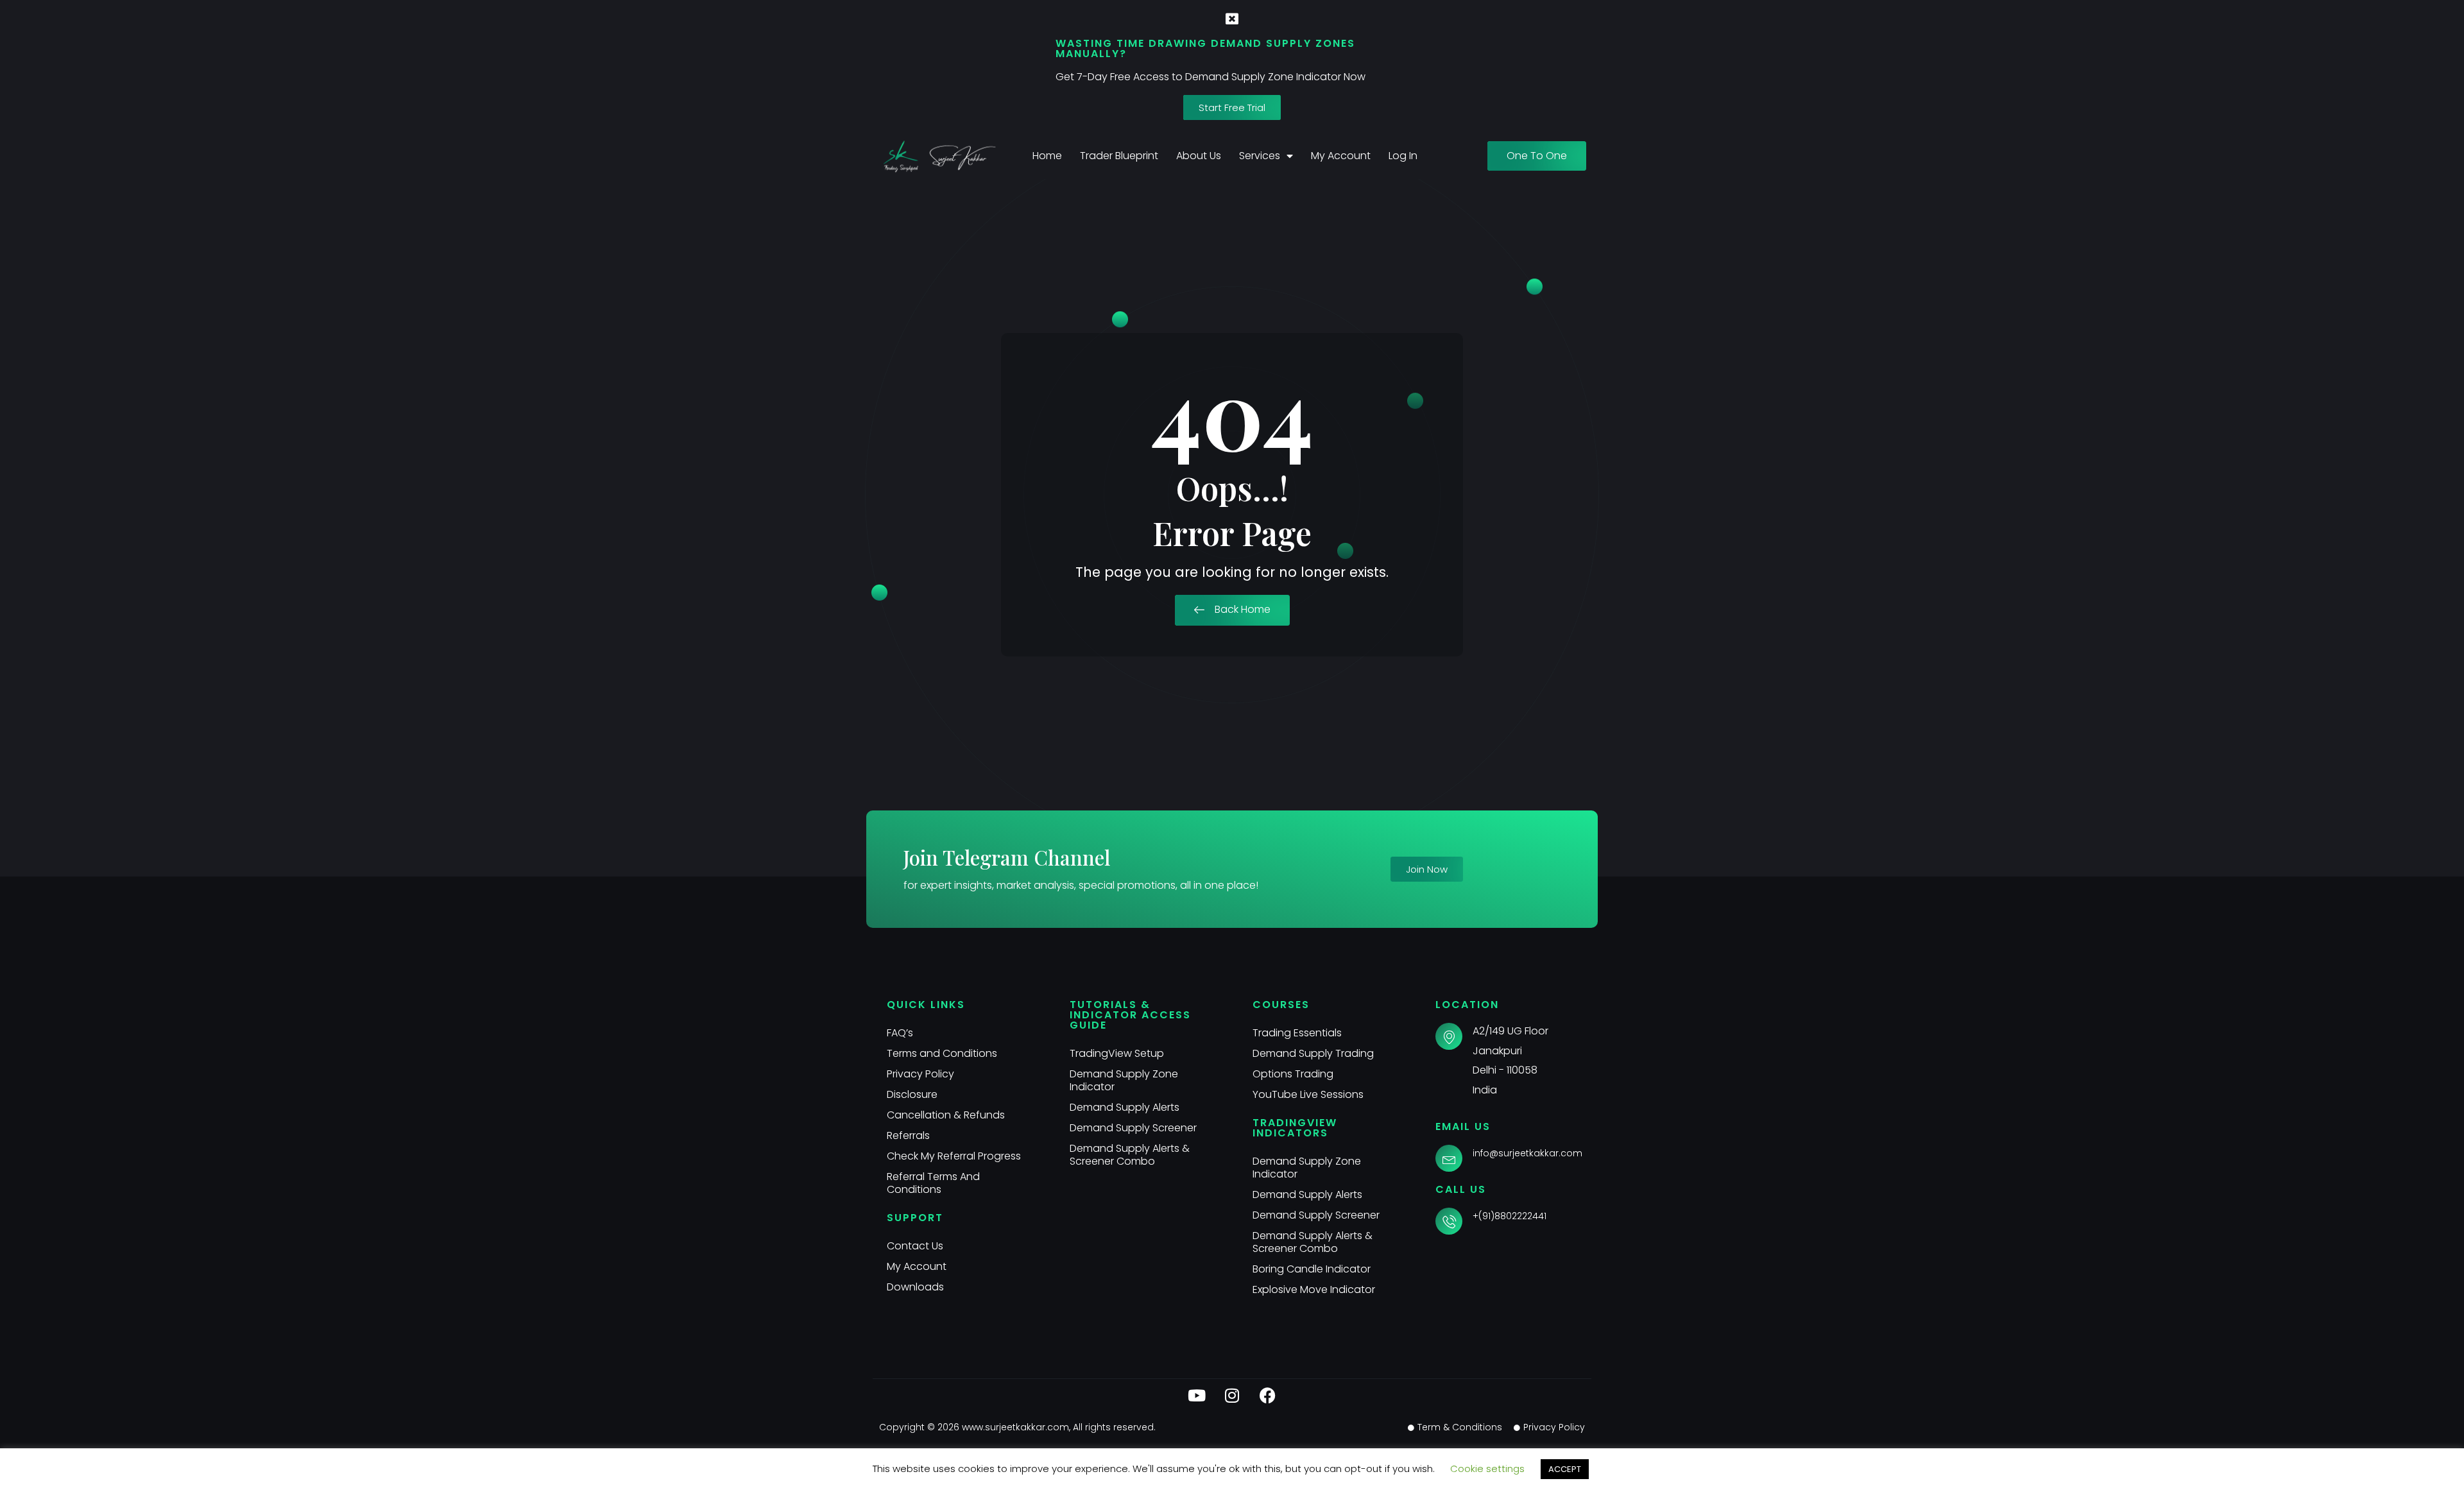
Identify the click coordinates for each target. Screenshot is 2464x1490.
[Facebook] (1267, 1395)
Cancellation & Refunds (946, 1115)
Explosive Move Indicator (1314, 1289)
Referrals (908, 1135)
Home (1047, 156)
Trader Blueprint (1119, 156)
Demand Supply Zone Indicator (1124, 1080)
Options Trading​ (1293, 1074)
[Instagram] (1232, 1395)
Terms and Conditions (942, 1053)
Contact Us (915, 1246)
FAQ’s (900, 1033)
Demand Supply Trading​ (1313, 1053)
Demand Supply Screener (1133, 1128)
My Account (1341, 156)
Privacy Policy (920, 1074)
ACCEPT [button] (1565, 1469)
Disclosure (912, 1094)
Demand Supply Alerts (1125, 1107)
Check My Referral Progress (954, 1156)
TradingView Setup (1117, 1053)
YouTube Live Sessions (1308, 1094)
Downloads (915, 1287)
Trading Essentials (1297, 1033)
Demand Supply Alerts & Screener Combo (1130, 1155)
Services (1260, 156)
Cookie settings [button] (1487, 1469)
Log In (1403, 156)
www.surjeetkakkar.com (1015, 1427)
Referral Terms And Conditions (933, 1183)
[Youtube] (1197, 1395)
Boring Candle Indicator (1312, 1269)
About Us (1199, 156)
